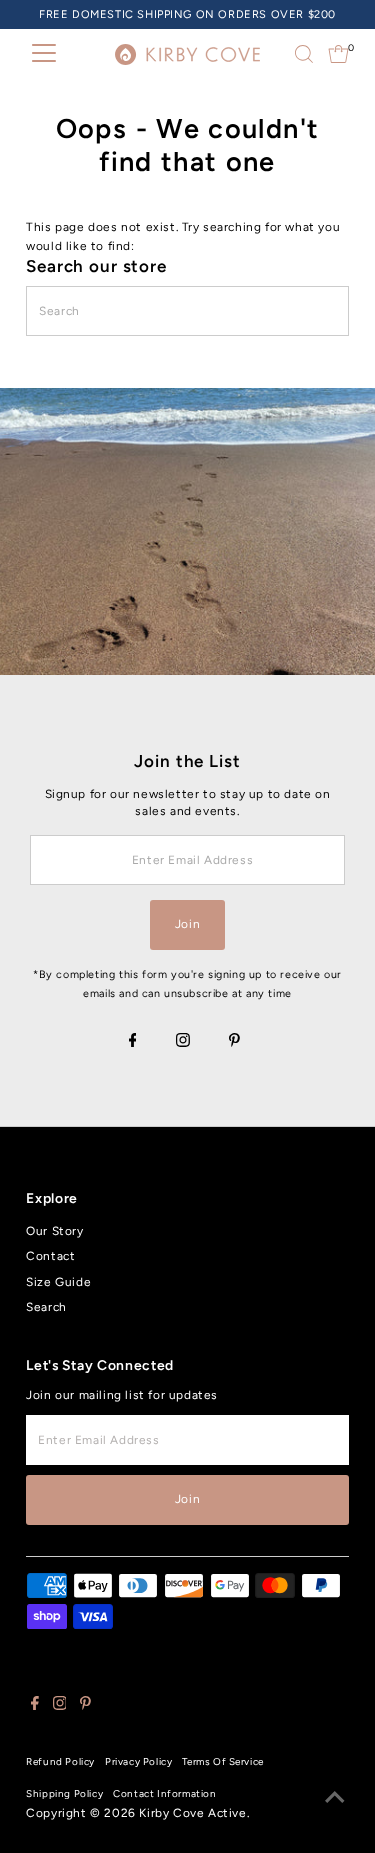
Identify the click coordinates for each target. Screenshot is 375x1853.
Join (187, 924)
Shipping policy (64, 1793)
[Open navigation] (44, 54)
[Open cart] (338, 54)
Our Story (54, 1231)
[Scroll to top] (335, 1798)
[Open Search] (304, 54)
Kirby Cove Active (192, 1813)
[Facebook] (133, 1042)
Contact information (164, 1793)
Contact (50, 1256)
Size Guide (58, 1282)
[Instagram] (183, 1042)
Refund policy (60, 1761)
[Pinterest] (234, 1042)
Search (46, 1307)
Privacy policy (138, 1761)
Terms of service (223, 1761)
